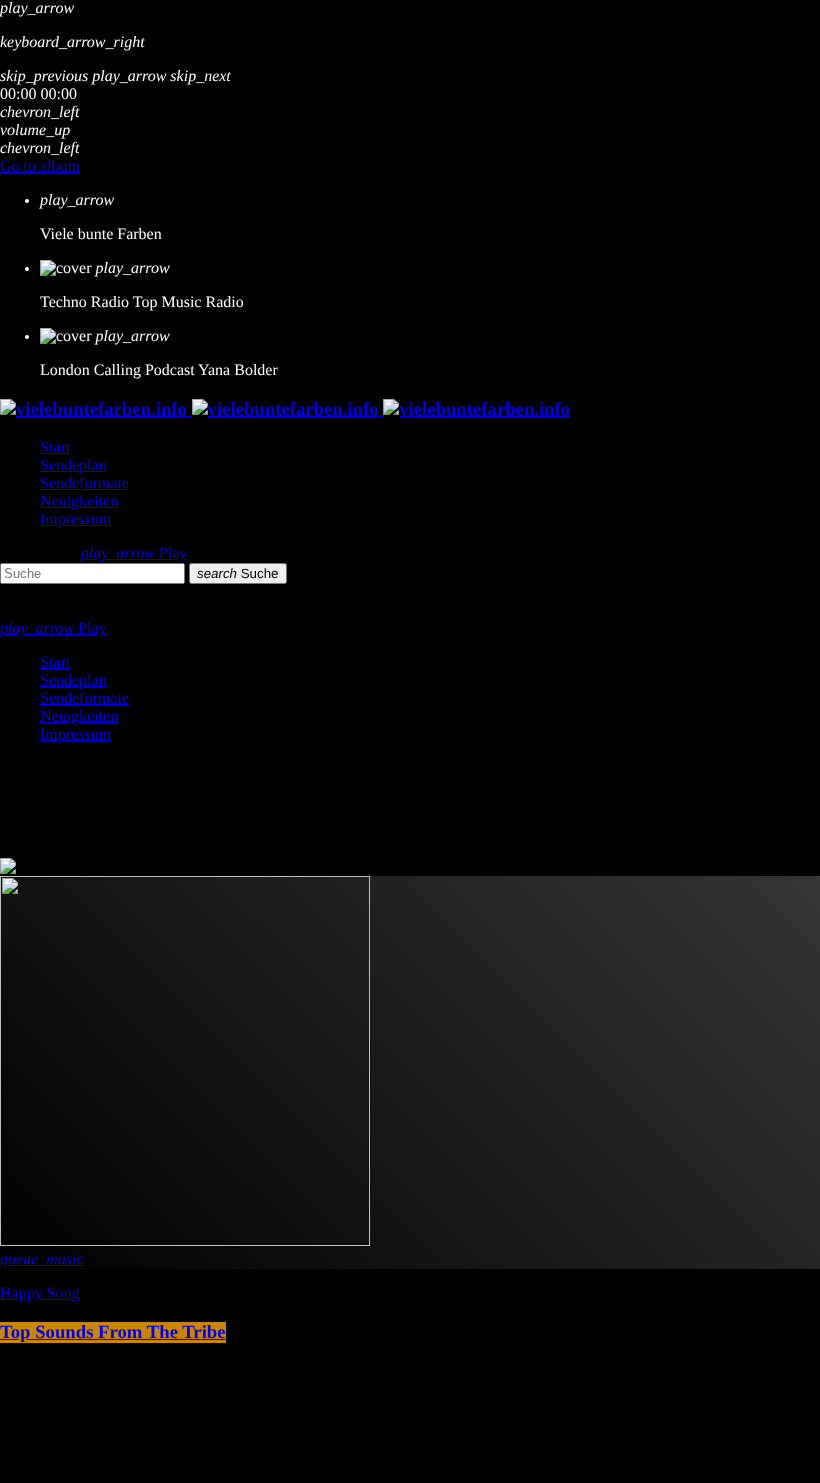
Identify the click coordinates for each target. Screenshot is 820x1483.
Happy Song (40, 1293)
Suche (238, 573)
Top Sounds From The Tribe (113, 1332)
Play (134, 553)
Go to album (40, 166)
